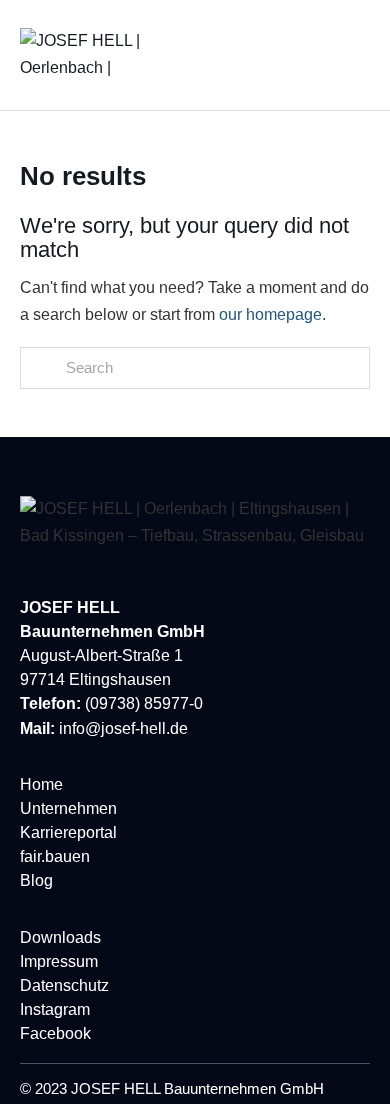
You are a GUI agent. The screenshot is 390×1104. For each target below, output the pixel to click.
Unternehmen (68, 808)
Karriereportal (68, 832)
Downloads (60, 937)
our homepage (270, 314)
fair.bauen (55, 856)
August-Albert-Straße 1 (101, 655)
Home (41, 784)
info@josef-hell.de (123, 728)
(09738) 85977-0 (144, 703)
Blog (36, 880)
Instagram (55, 1009)
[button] (364, 55)
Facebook (55, 1033)
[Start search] (43, 368)
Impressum (59, 961)
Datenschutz (64, 985)
